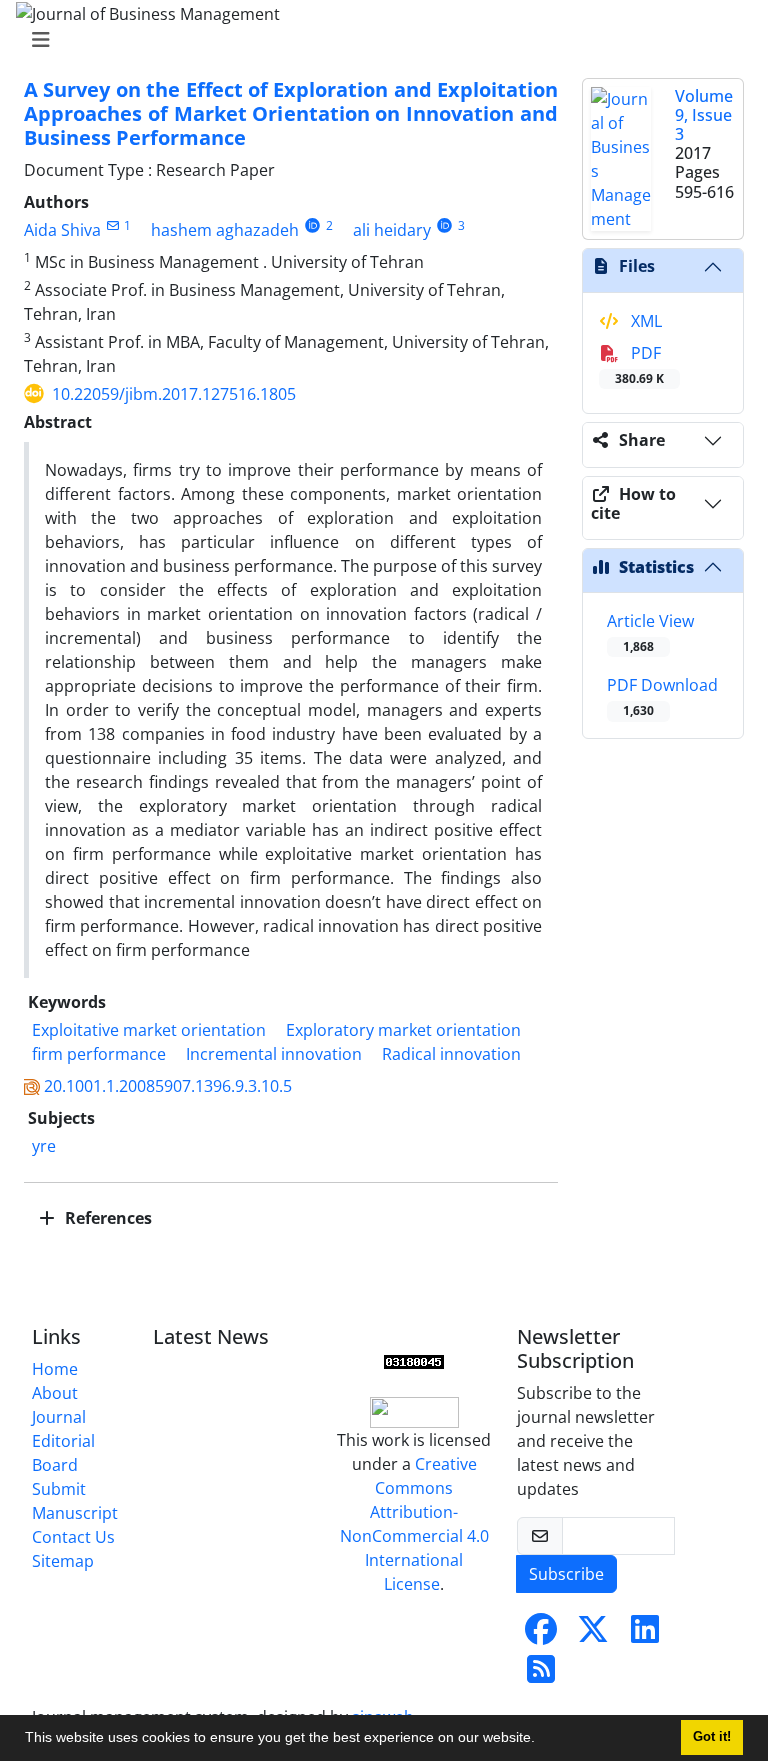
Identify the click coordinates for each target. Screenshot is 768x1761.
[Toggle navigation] (378, 40)
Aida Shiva (62, 230)
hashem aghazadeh (225, 230)
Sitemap (63, 1561)
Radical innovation (451, 1054)
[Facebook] (541, 1635)
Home (55, 1369)
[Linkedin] (645, 1635)
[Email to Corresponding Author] (112, 225)
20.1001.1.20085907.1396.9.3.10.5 (168, 1086)
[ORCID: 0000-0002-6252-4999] (444, 225)
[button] (542, 1740)
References (106, 1218)
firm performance (99, 1054)
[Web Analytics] (414, 1361)
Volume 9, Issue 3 (704, 115)
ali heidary (392, 230)
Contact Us (73, 1537)
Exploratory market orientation (403, 1030)
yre (44, 1146)
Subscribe (566, 1574)
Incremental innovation (274, 1054)
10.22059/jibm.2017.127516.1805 (174, 394)
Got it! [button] (712, 1737)
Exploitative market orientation (149, 1030)
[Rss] (541, 1675)
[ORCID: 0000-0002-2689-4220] (312, 225)
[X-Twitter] (593, 1635)
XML (644, 321)
